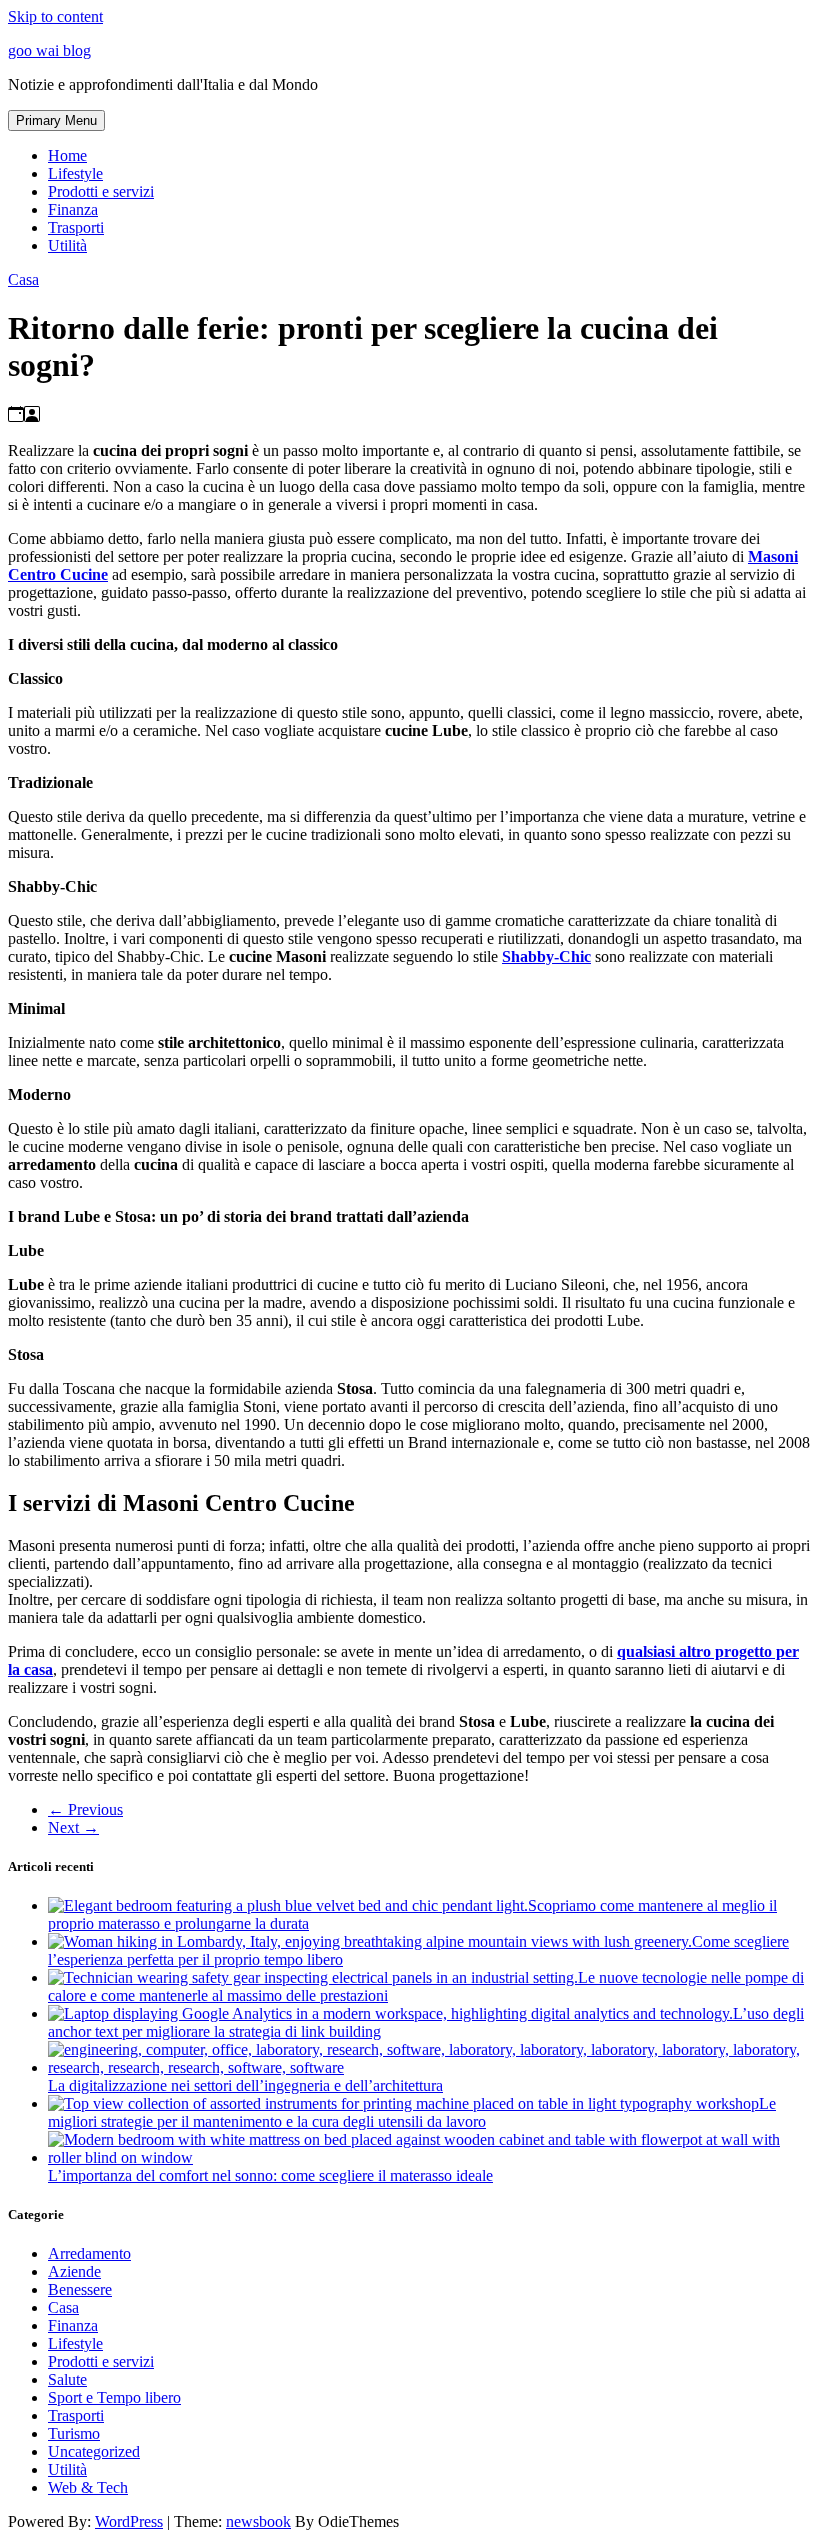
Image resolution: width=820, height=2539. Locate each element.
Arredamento (89, 2253)
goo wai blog (49, 50)
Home (67, 155)
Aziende (74, 2271)
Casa (23, 279)
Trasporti (76, 227)
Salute (67, 2379)
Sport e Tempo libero (114, 2397)
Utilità (67, 245)
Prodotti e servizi (101, 191)
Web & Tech (88, 2487)
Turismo (74, 2433)
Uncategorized (94, 2451)
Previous (85, 1809)
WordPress (129, 2521)
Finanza (73, 209)
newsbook (258, 2521)
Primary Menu (56, 120)
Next (73, 1827)
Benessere (80, 2289)
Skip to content (55, 16)
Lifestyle (75, 173)
